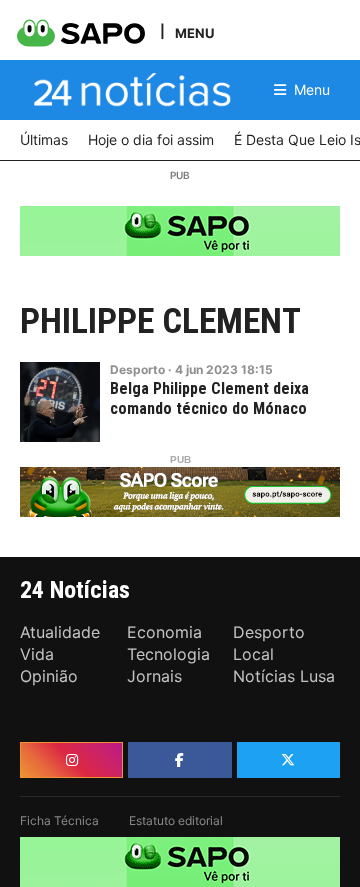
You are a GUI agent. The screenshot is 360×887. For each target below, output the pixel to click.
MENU (194, 32)
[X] (288, 760)
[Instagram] (71, 760)
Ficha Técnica (59, 820)
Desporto (137, 369)
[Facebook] (179, 760)
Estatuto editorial (176, 820)
